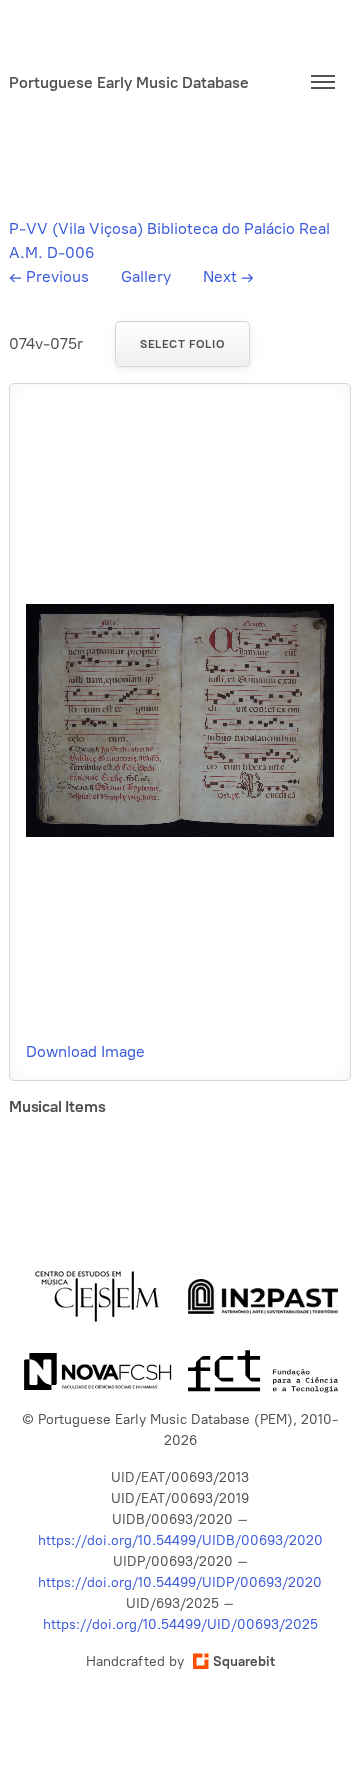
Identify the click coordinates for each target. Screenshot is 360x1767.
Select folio (182, 344)
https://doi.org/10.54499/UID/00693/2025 (180, 1624)
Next (228, 276)
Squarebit (244, 1661)
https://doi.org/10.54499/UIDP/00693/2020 (180, 1582)
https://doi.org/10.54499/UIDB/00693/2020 (180, 1540)
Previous (49, 276)
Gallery (146, 276)
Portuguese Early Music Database (129, 82)
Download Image (85, 1051)
